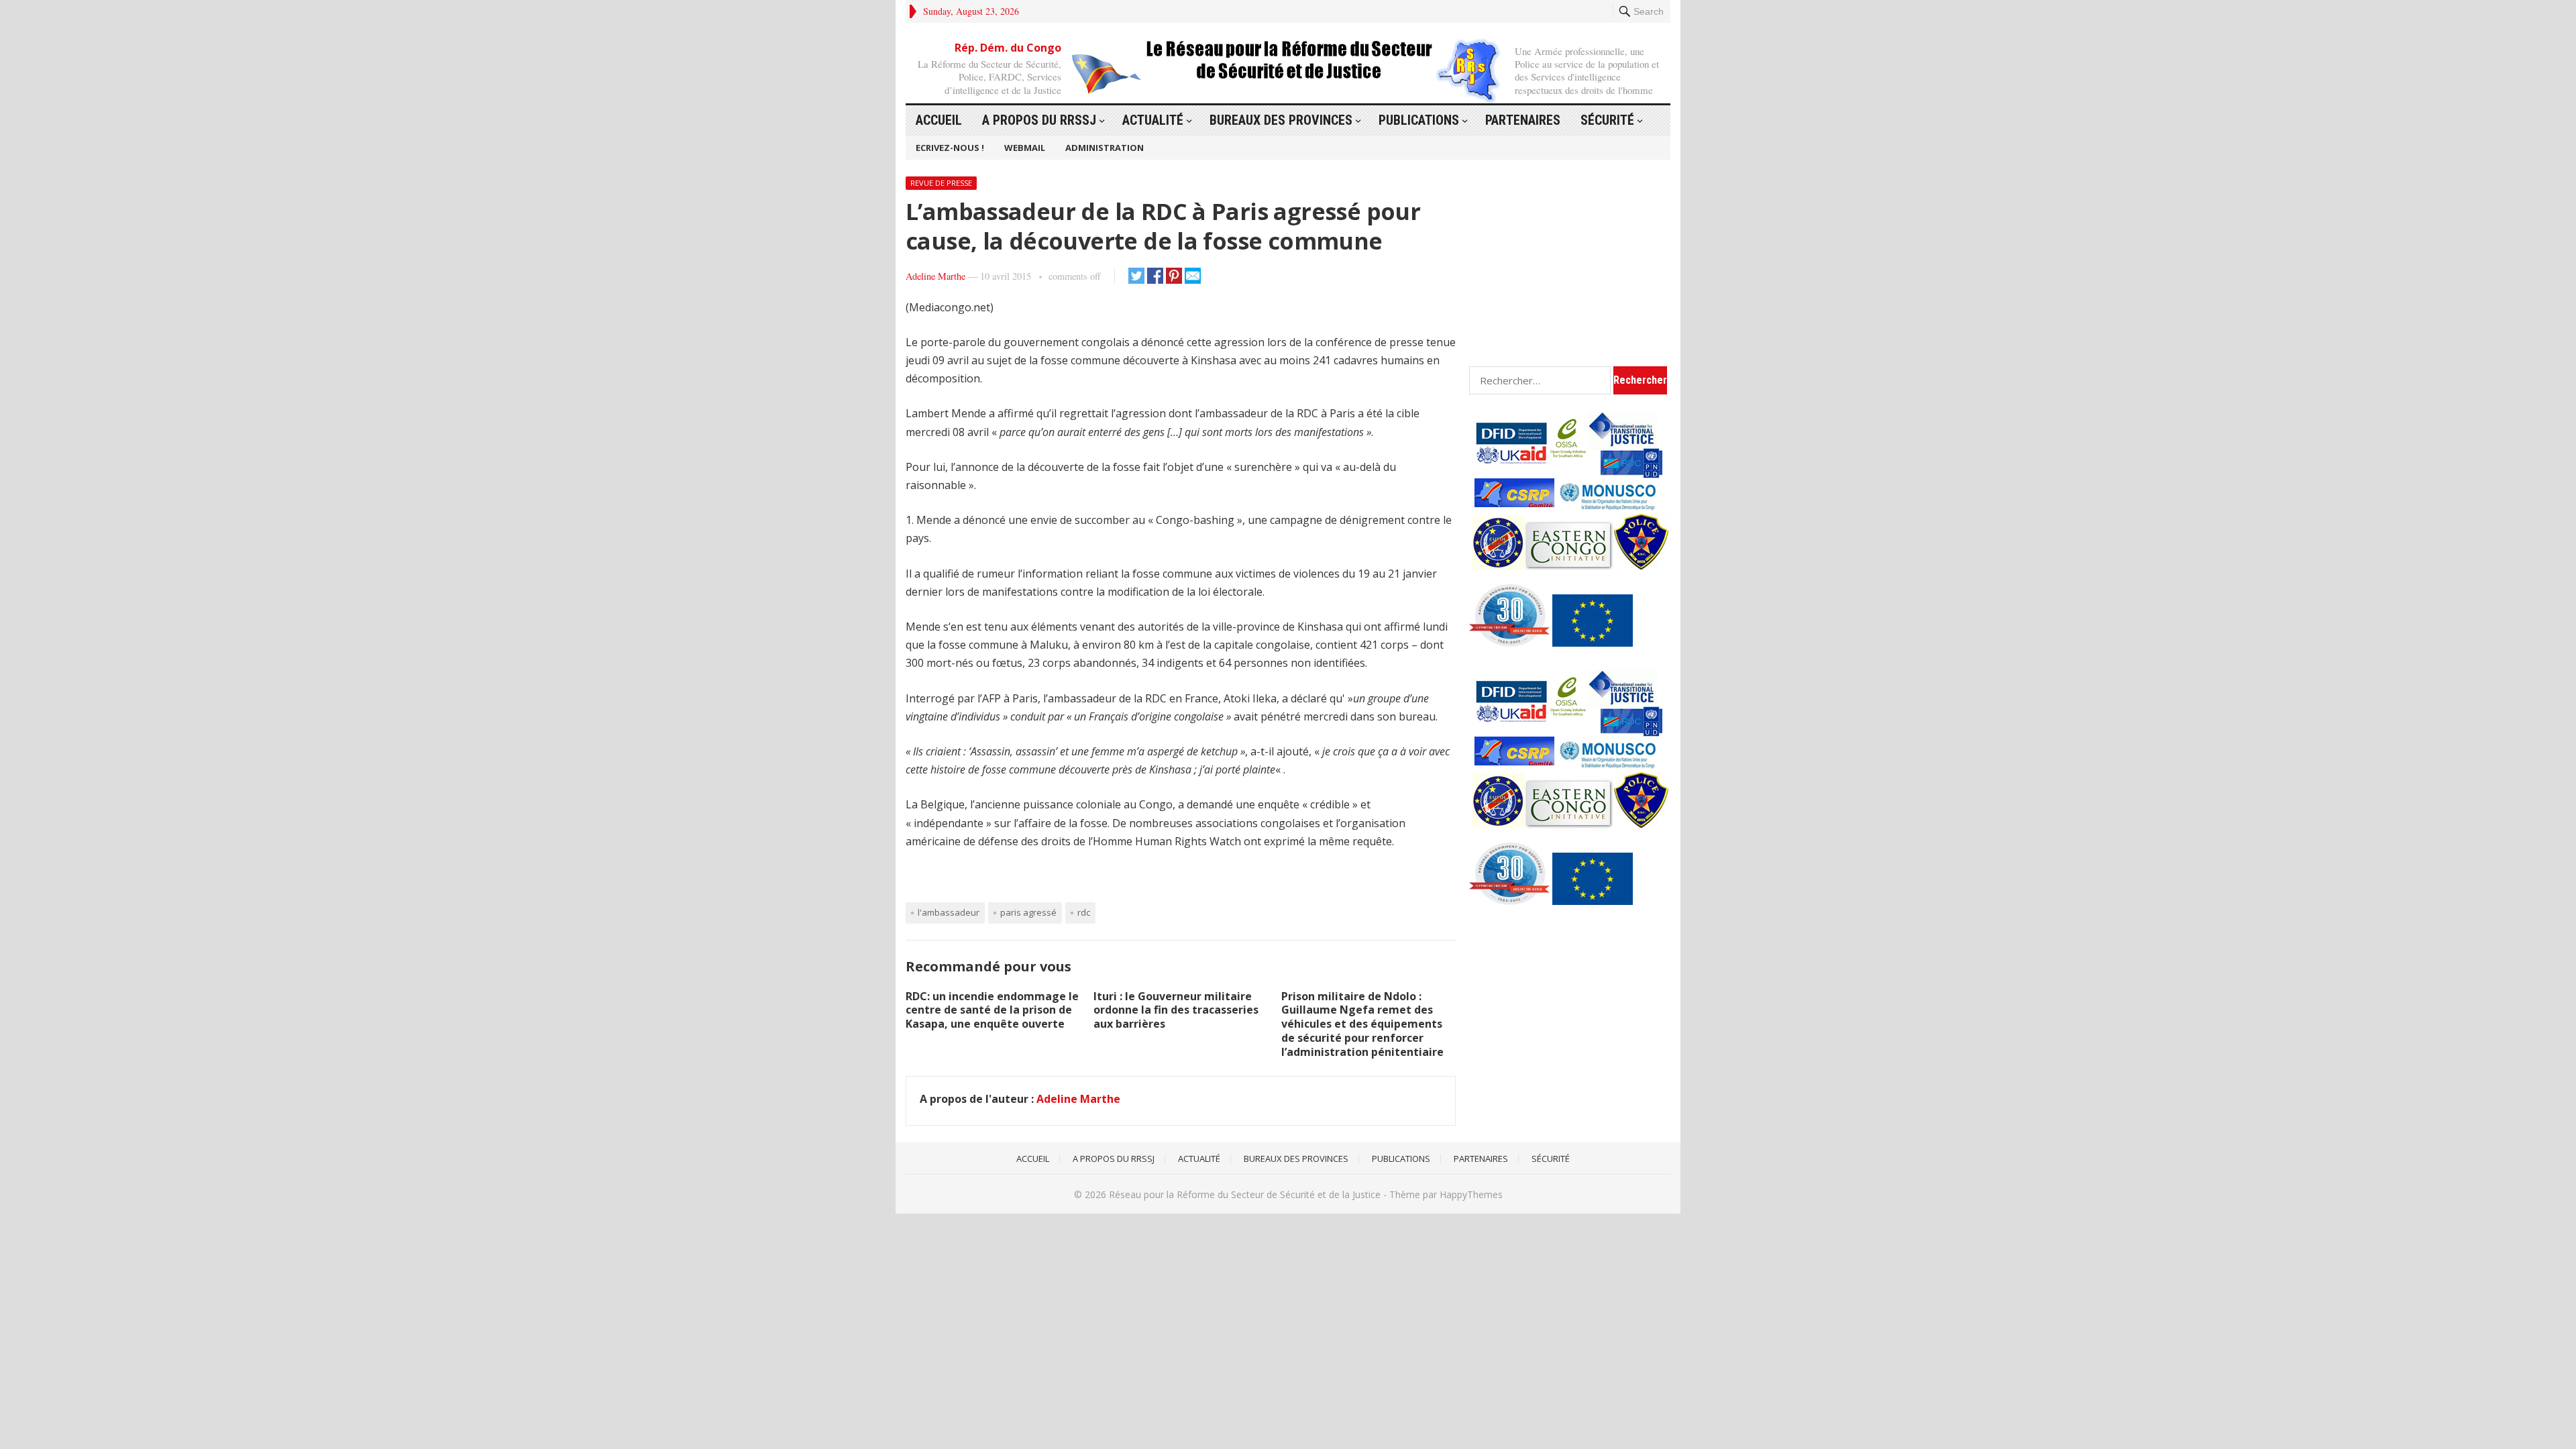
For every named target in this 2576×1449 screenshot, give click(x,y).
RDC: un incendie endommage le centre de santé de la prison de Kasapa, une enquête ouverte (992, 1010)
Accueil (939, 120)
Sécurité (1607, 120)
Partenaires (1523, 120)
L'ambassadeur (949, 912)
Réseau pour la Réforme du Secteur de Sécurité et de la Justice (1245, 1194)
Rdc (1084, 912)
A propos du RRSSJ (1039, 120)
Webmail (1025, 148)
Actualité (1153, 120)
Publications (1419, 120)
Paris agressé (1028, 912)
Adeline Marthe (935, 276)
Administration (1105, 148)
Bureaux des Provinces (1281, 120)
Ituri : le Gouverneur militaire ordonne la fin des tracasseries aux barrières (1176, 1010)
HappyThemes (1471, 1194)
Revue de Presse (941, 183)
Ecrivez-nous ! (950, 148)
